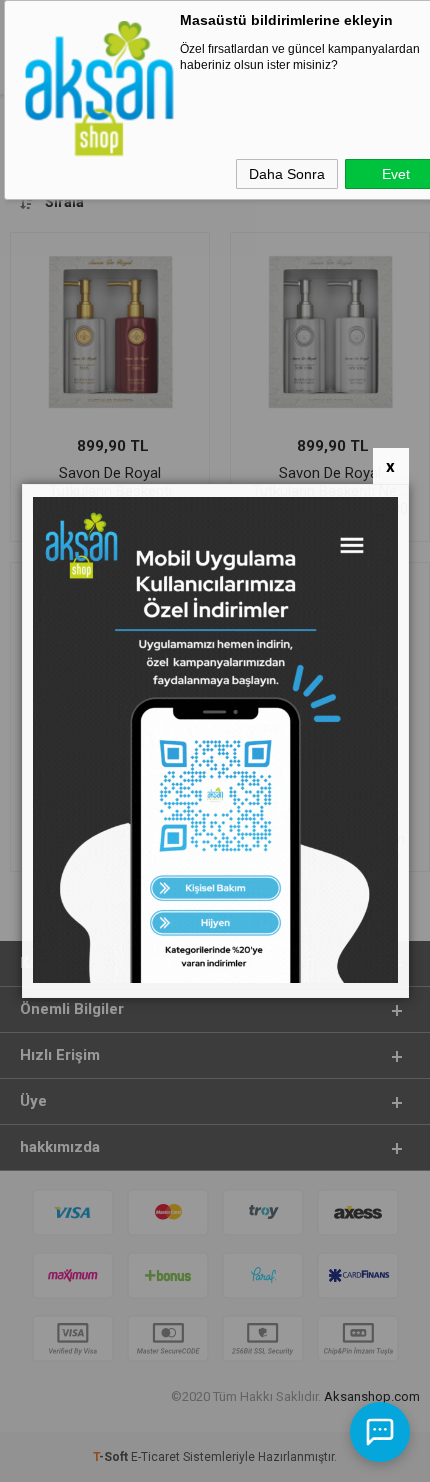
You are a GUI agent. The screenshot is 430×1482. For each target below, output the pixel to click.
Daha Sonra (287, 174)
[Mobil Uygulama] (215, 978)
